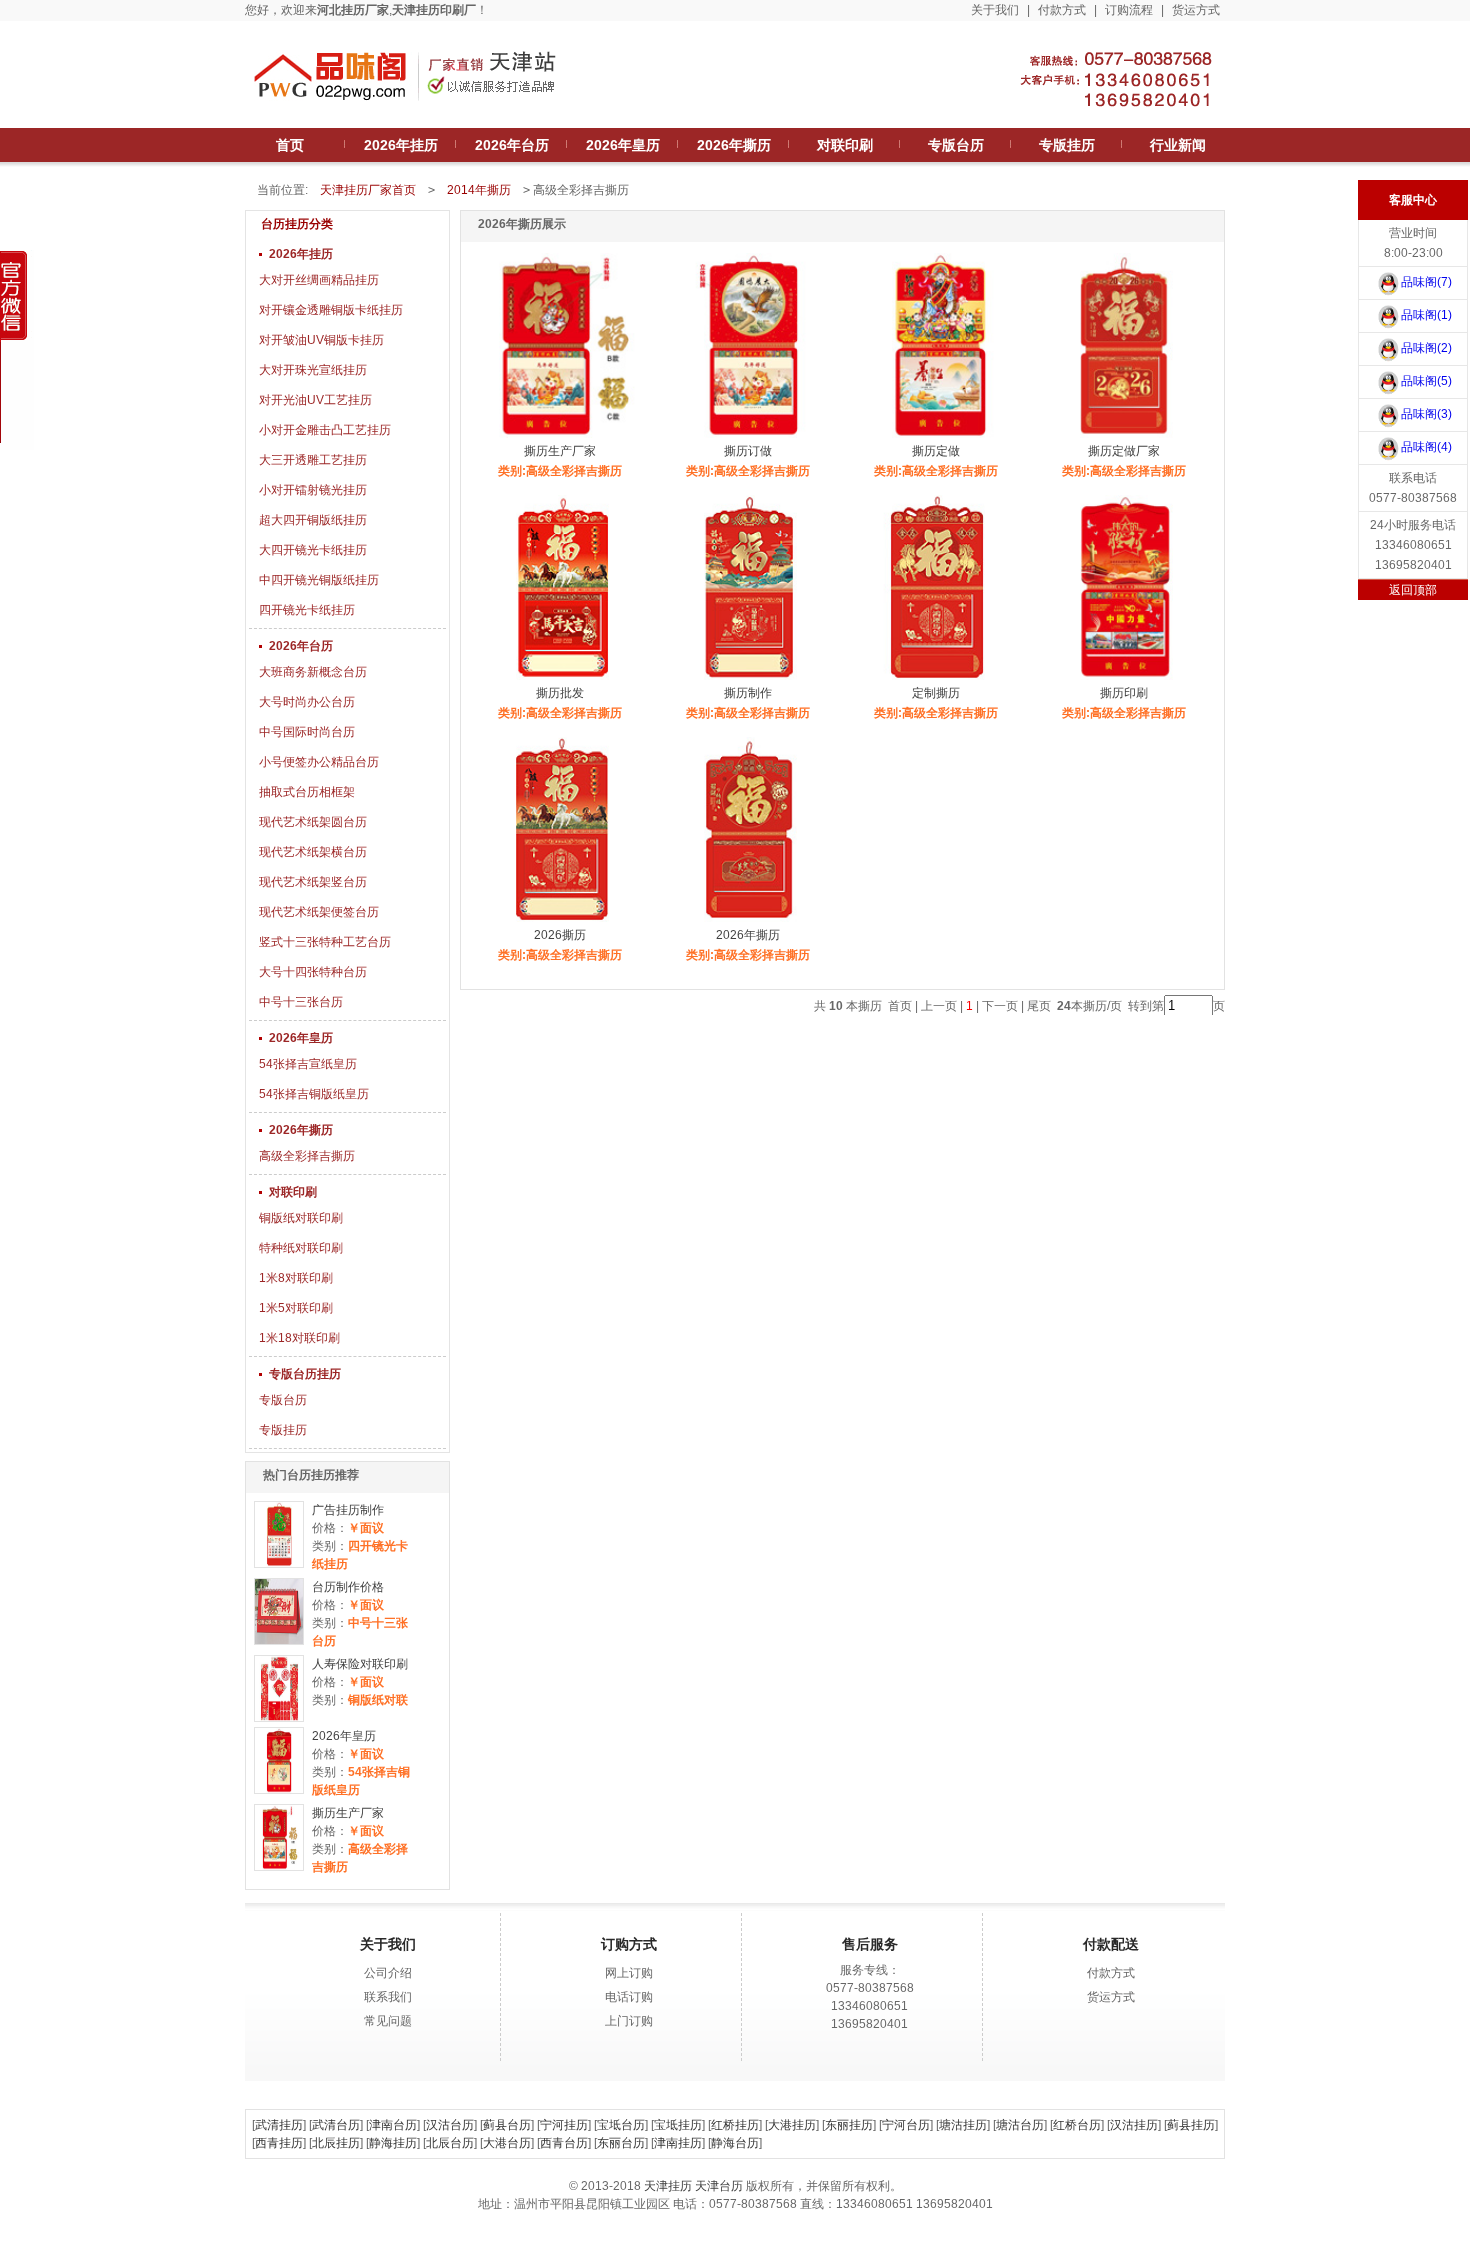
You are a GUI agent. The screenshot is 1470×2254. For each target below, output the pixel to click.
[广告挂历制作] (278, 1534)
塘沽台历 (1020, 2125)
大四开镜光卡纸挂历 (313, 550)
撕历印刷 (1124, 693)
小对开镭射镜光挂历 (313, 490)
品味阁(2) (1426, 348)
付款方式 (1062, 10)
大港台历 (507, 2143)
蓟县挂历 (1191, 2125)
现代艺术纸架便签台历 (319, 912)
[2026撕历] (561, 922)
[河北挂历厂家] (405, 112)
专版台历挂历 (305, 1374)
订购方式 (629, 1944)
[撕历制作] (749, 680)
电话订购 (629, 1997)
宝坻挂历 (678, 2125)
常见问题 (388, 2021)
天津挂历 (668, 2186)
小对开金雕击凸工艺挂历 (325, 430)
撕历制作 (748, 693)
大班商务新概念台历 (313, 672)
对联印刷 (293, 1192)
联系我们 (388, 1997)
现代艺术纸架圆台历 (313, 822)
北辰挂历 (336, 2143)
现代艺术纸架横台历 (313, 852)
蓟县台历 (507, 2125)
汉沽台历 (450, 2125)
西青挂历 (279, 2143)
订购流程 (1129, 10)
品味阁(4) (1426, 447)
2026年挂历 (301, 254)
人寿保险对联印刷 (360, 1664)
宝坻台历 (621, 2125)
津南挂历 (678, 2143)
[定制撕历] (937, 680)
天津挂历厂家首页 (368, 190)
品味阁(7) (1426, 282)
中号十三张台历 (301, 1002)
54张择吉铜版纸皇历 (314, 1094)
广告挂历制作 (348, 1510)
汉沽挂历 (1134, 2125)
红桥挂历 (735, 2125)
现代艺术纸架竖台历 (313, 882)
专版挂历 (283, 1430)
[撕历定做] (937, 438)
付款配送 (1111, 1944)
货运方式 (1196, 10)
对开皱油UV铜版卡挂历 (321, 340)
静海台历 (735, 2143)
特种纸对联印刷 (301, 1248)
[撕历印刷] (1125, 680)
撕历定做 (936, 451)
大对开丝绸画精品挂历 (319, 280)
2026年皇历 (301, 1038)
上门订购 (629, 2021)
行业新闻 (1178, 145)
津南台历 (393, 2125)
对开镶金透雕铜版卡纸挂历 (331, 310)
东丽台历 (621, 2143)
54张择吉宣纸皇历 (308, 1064)
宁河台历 (906, 2125)
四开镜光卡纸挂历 (307, 610)
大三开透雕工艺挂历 (313, 460)
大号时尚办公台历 (307, 702)
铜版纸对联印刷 (301, 1218)
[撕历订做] (749, 438)
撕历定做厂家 (1124, 451)
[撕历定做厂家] (1125, 438)
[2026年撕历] (749, 922)
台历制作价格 (348, 1587)
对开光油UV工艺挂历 (315, 400)
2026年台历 (301, 646)
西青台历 (564, 2143)
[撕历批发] (561, 680)
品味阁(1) (1426, 315)
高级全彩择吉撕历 (307, 1156)
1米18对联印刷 (299, 1338)
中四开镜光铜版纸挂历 (319, 580)
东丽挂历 (849, 2125)
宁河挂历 (564, 2125)
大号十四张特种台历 (313, 972)
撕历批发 (560, 693)
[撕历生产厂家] (278, 1837)
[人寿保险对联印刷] (278, 1688)
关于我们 (995, 10)
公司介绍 (388, 1973)
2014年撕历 (479, 190)
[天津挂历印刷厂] (1085, 112)
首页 (290, 145)
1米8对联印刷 (296, 1278)
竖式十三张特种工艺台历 (325, 942)
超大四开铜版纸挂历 (313, 520)
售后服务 (870, 1944)
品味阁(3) (1426, 414)
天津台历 (719, 2186)
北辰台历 (450, 2143)
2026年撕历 (301, 1130)
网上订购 (629, 1973)
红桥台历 (1077, 2125)
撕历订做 (748, 451)
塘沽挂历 (963, 2125)
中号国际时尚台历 (307, 732)
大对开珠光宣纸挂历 (313, 370)
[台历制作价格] (278, 1611)
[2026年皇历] (278, 1760)
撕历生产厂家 (348, 1813)
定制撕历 (936, 693)
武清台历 (336, 2125)
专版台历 (283, 1400)
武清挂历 (279, 2125)
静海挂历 (393, 2143)
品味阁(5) (1426, 381)
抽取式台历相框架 (307, 792)
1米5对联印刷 (296, 1308)
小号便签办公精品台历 (319, 762)
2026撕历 (560, 935)
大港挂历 (792, 2125)
